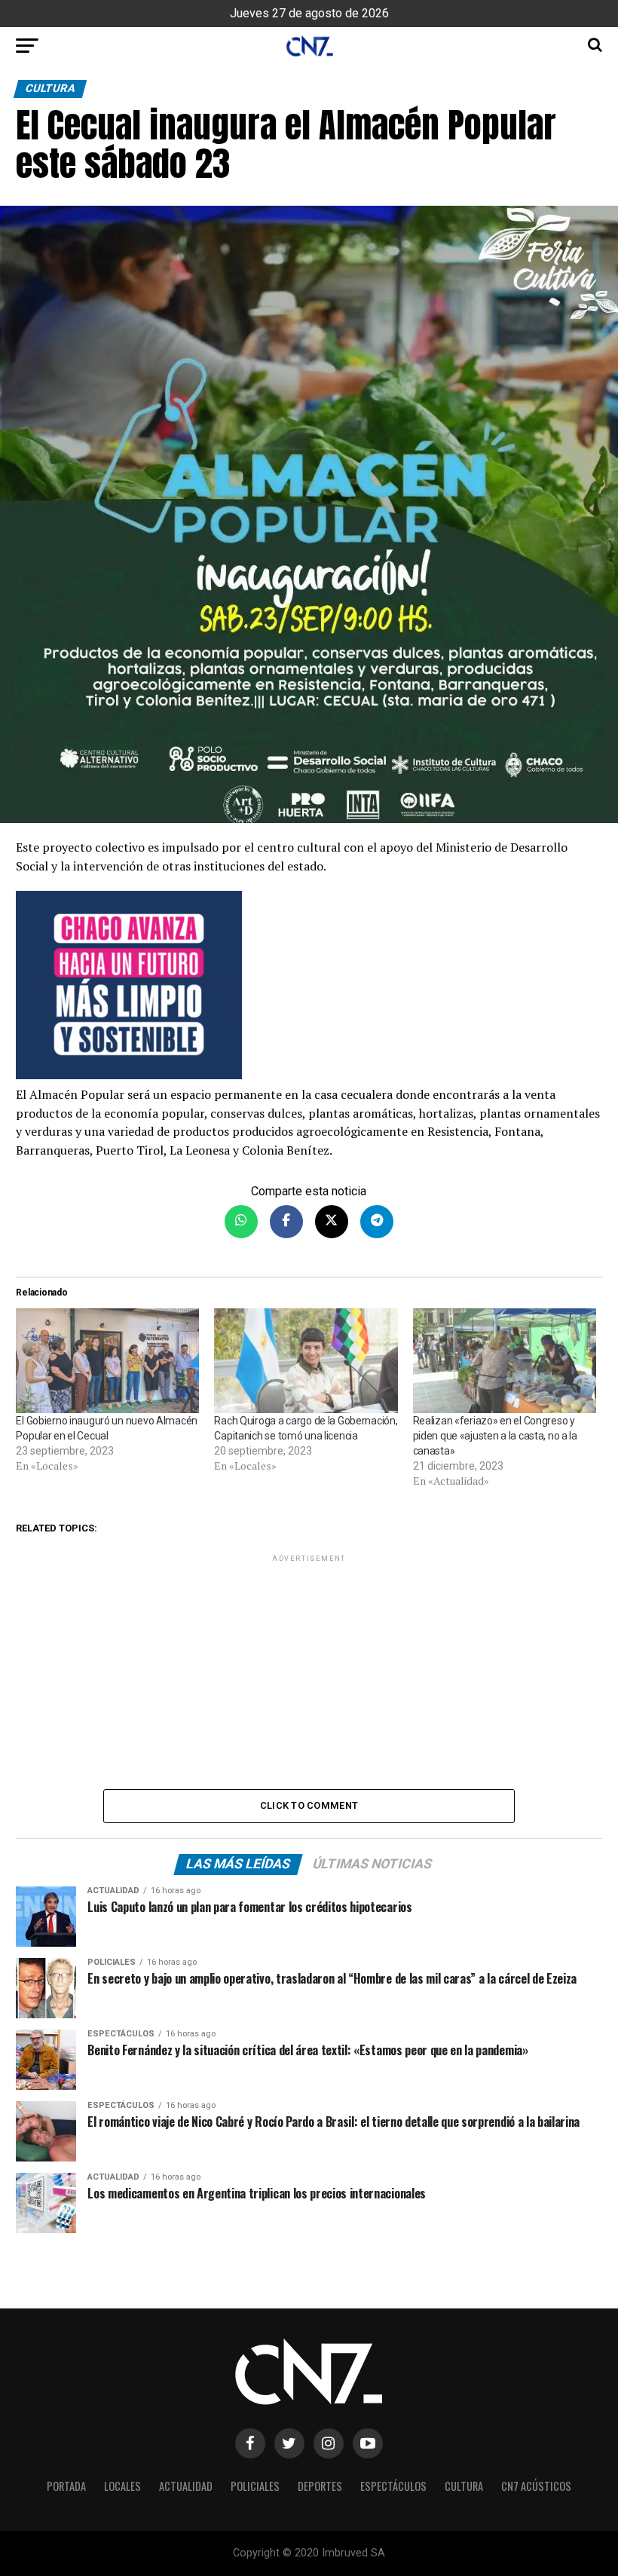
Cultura (464, 2486)
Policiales (255, 2486)
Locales (122, 2486)
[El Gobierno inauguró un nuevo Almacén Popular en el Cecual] (107, 1361)
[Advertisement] (309, 1671)
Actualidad (186, 2486)
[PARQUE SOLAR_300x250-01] (309, 988)
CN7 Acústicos (536, 2486)
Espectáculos (393, 2486)
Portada (66, 2486)
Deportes (320, 2486)
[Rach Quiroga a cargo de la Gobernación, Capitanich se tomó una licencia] (306, 1361)
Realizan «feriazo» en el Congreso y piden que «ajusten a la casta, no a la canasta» (495, 1436)
